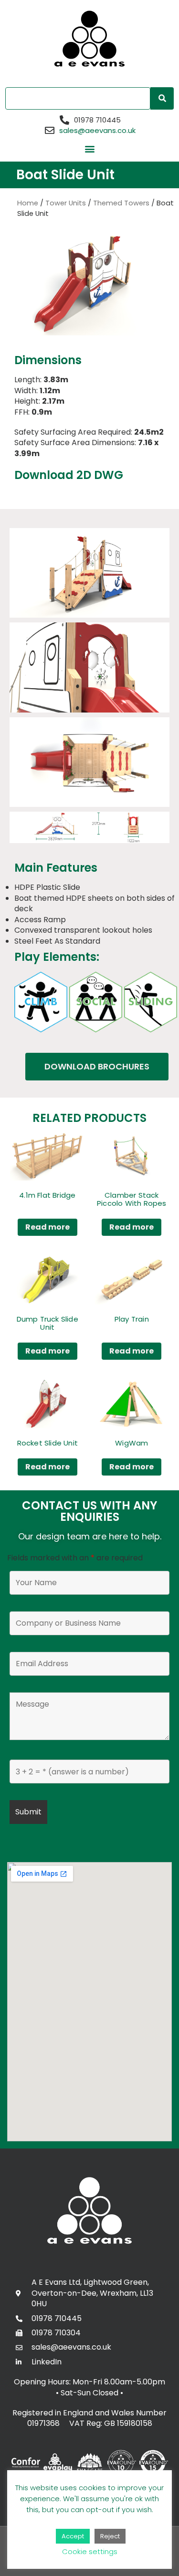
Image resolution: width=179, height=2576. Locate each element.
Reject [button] (110, 2536)
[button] (89, 149)
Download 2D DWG (69, 475)
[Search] (162, 98)
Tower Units (66, 203)
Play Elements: (57, 957)
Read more (47, 1227)
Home (28, 203)
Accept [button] (73, 2536)
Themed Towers (121, 203)
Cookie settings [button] (90, 2551)
